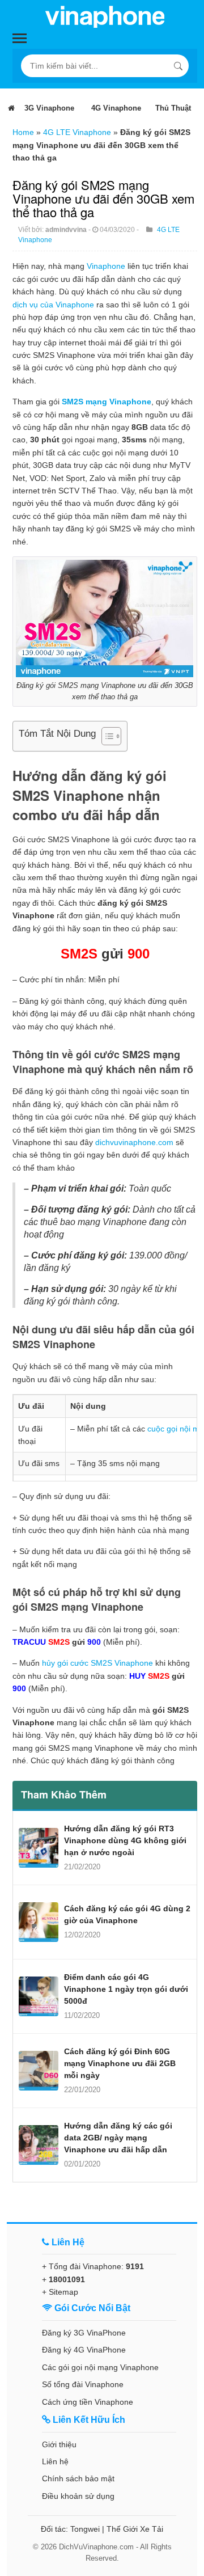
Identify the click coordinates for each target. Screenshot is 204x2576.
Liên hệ (55, 2461)
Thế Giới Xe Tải (135, 2529)
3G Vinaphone (49, 108)
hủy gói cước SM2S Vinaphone (97, 1663)
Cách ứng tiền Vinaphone (88, 2402)
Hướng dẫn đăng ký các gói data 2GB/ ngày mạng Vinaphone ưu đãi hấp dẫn (118, 2138)
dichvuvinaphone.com (134, 1142)
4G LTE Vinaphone (77, 132)
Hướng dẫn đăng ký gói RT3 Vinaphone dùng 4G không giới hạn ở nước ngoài (125, 1840)
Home (23, 132)
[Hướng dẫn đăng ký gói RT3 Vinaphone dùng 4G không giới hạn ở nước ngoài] (39, 1848)
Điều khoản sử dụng (78, 2496)
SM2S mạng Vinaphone (107, 402)
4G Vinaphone (116, 108)
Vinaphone (106, 266)
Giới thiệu (59, 2444)
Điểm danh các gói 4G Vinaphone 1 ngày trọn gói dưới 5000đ (126, 1989)
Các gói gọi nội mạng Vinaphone (100, 2367)
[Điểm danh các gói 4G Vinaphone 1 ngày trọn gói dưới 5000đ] (39, 1996)
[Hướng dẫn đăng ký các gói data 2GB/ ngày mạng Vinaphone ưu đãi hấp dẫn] (39, 2145)
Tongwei (85, 2529)
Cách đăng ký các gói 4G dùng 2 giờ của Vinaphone (127, 1914)
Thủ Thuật (173, 108)
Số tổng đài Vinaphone (83, 2384)
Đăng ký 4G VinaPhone (84, 2350)
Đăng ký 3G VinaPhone (84, 2333)
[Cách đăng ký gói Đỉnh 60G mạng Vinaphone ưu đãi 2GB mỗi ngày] (39, 2071)
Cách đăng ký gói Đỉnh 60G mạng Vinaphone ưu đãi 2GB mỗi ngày (120, 2063)
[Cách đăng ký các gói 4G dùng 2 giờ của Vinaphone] (39, 1922)
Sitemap (63, 2292)
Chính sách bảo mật (78, 2478)
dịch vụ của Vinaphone (53, 305)
